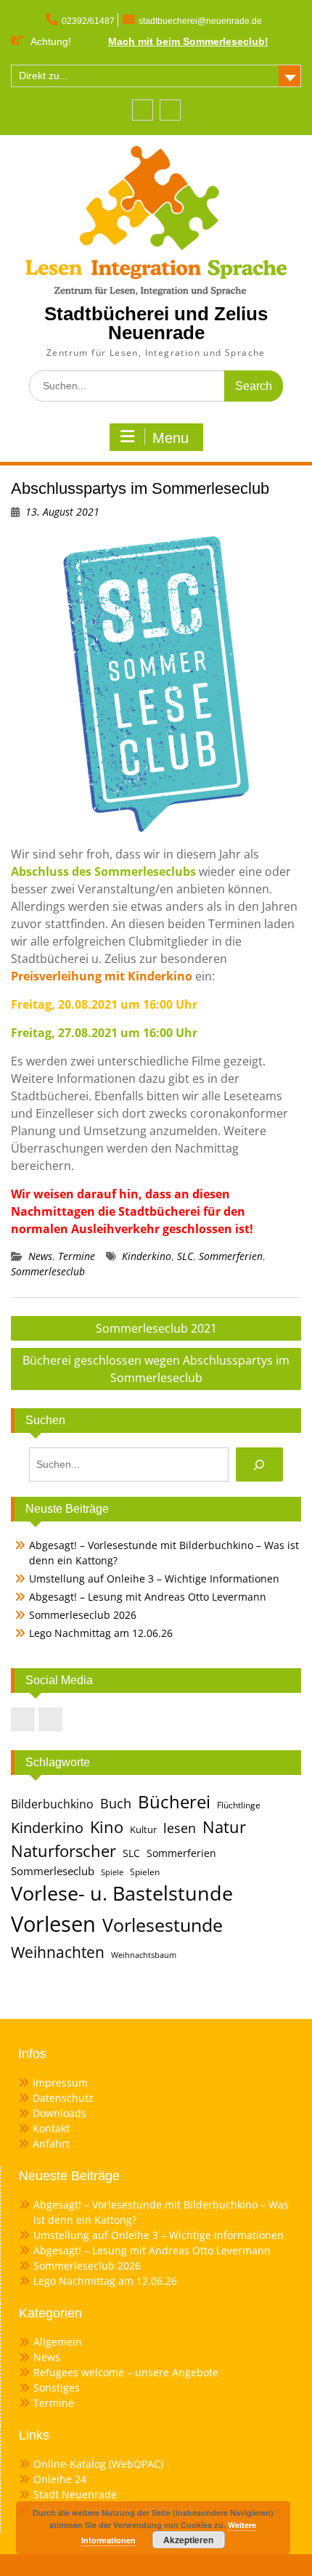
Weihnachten (58, 1952)
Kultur (143, 1829)
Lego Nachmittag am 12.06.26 (101, 1633)
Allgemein (58, 2342)
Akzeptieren (188, 2540)
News (40, 1256)
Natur (224, 1827)
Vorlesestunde (163, 1925)
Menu (171, 438)
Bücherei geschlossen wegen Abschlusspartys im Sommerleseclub (156, 1369)
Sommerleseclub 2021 (156, 1328)
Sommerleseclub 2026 (83, 1615)
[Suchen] (259, 1464)
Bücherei (174, 1802)
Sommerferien (231, 1256)
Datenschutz (63, 2098)
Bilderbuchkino (52, 1804)
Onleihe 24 (60, 2479)
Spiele (112, 1872)
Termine (77, 1256)
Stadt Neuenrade (75, 2494)
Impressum (60, 2083)
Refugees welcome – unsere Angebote (126, 2372)
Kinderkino (147, 1256)
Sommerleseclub (48, 1271)
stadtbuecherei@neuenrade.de (200, 21)
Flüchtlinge (239, 1805)
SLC (185, 1256)
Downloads (59, 2113)
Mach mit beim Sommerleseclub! (188, 41)
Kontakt (51, 2128)
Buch (116, 1803)
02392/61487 (88, 21)
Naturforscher (63, 1850)
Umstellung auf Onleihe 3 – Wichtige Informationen (154, 1578)
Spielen (145, 1872)
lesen (180, 1828)
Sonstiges (57, 2388)
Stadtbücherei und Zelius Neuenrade (156, 323)
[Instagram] (170, 110)
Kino (107, 1827)
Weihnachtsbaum (144, 1955)
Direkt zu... (44, 76)
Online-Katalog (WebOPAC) (98, 2464)
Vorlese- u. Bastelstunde (122, 1893)
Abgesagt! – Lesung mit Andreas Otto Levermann (148, 1597)
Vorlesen (53, 1924)
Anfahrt (51, 2144)
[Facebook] (143, 110)
